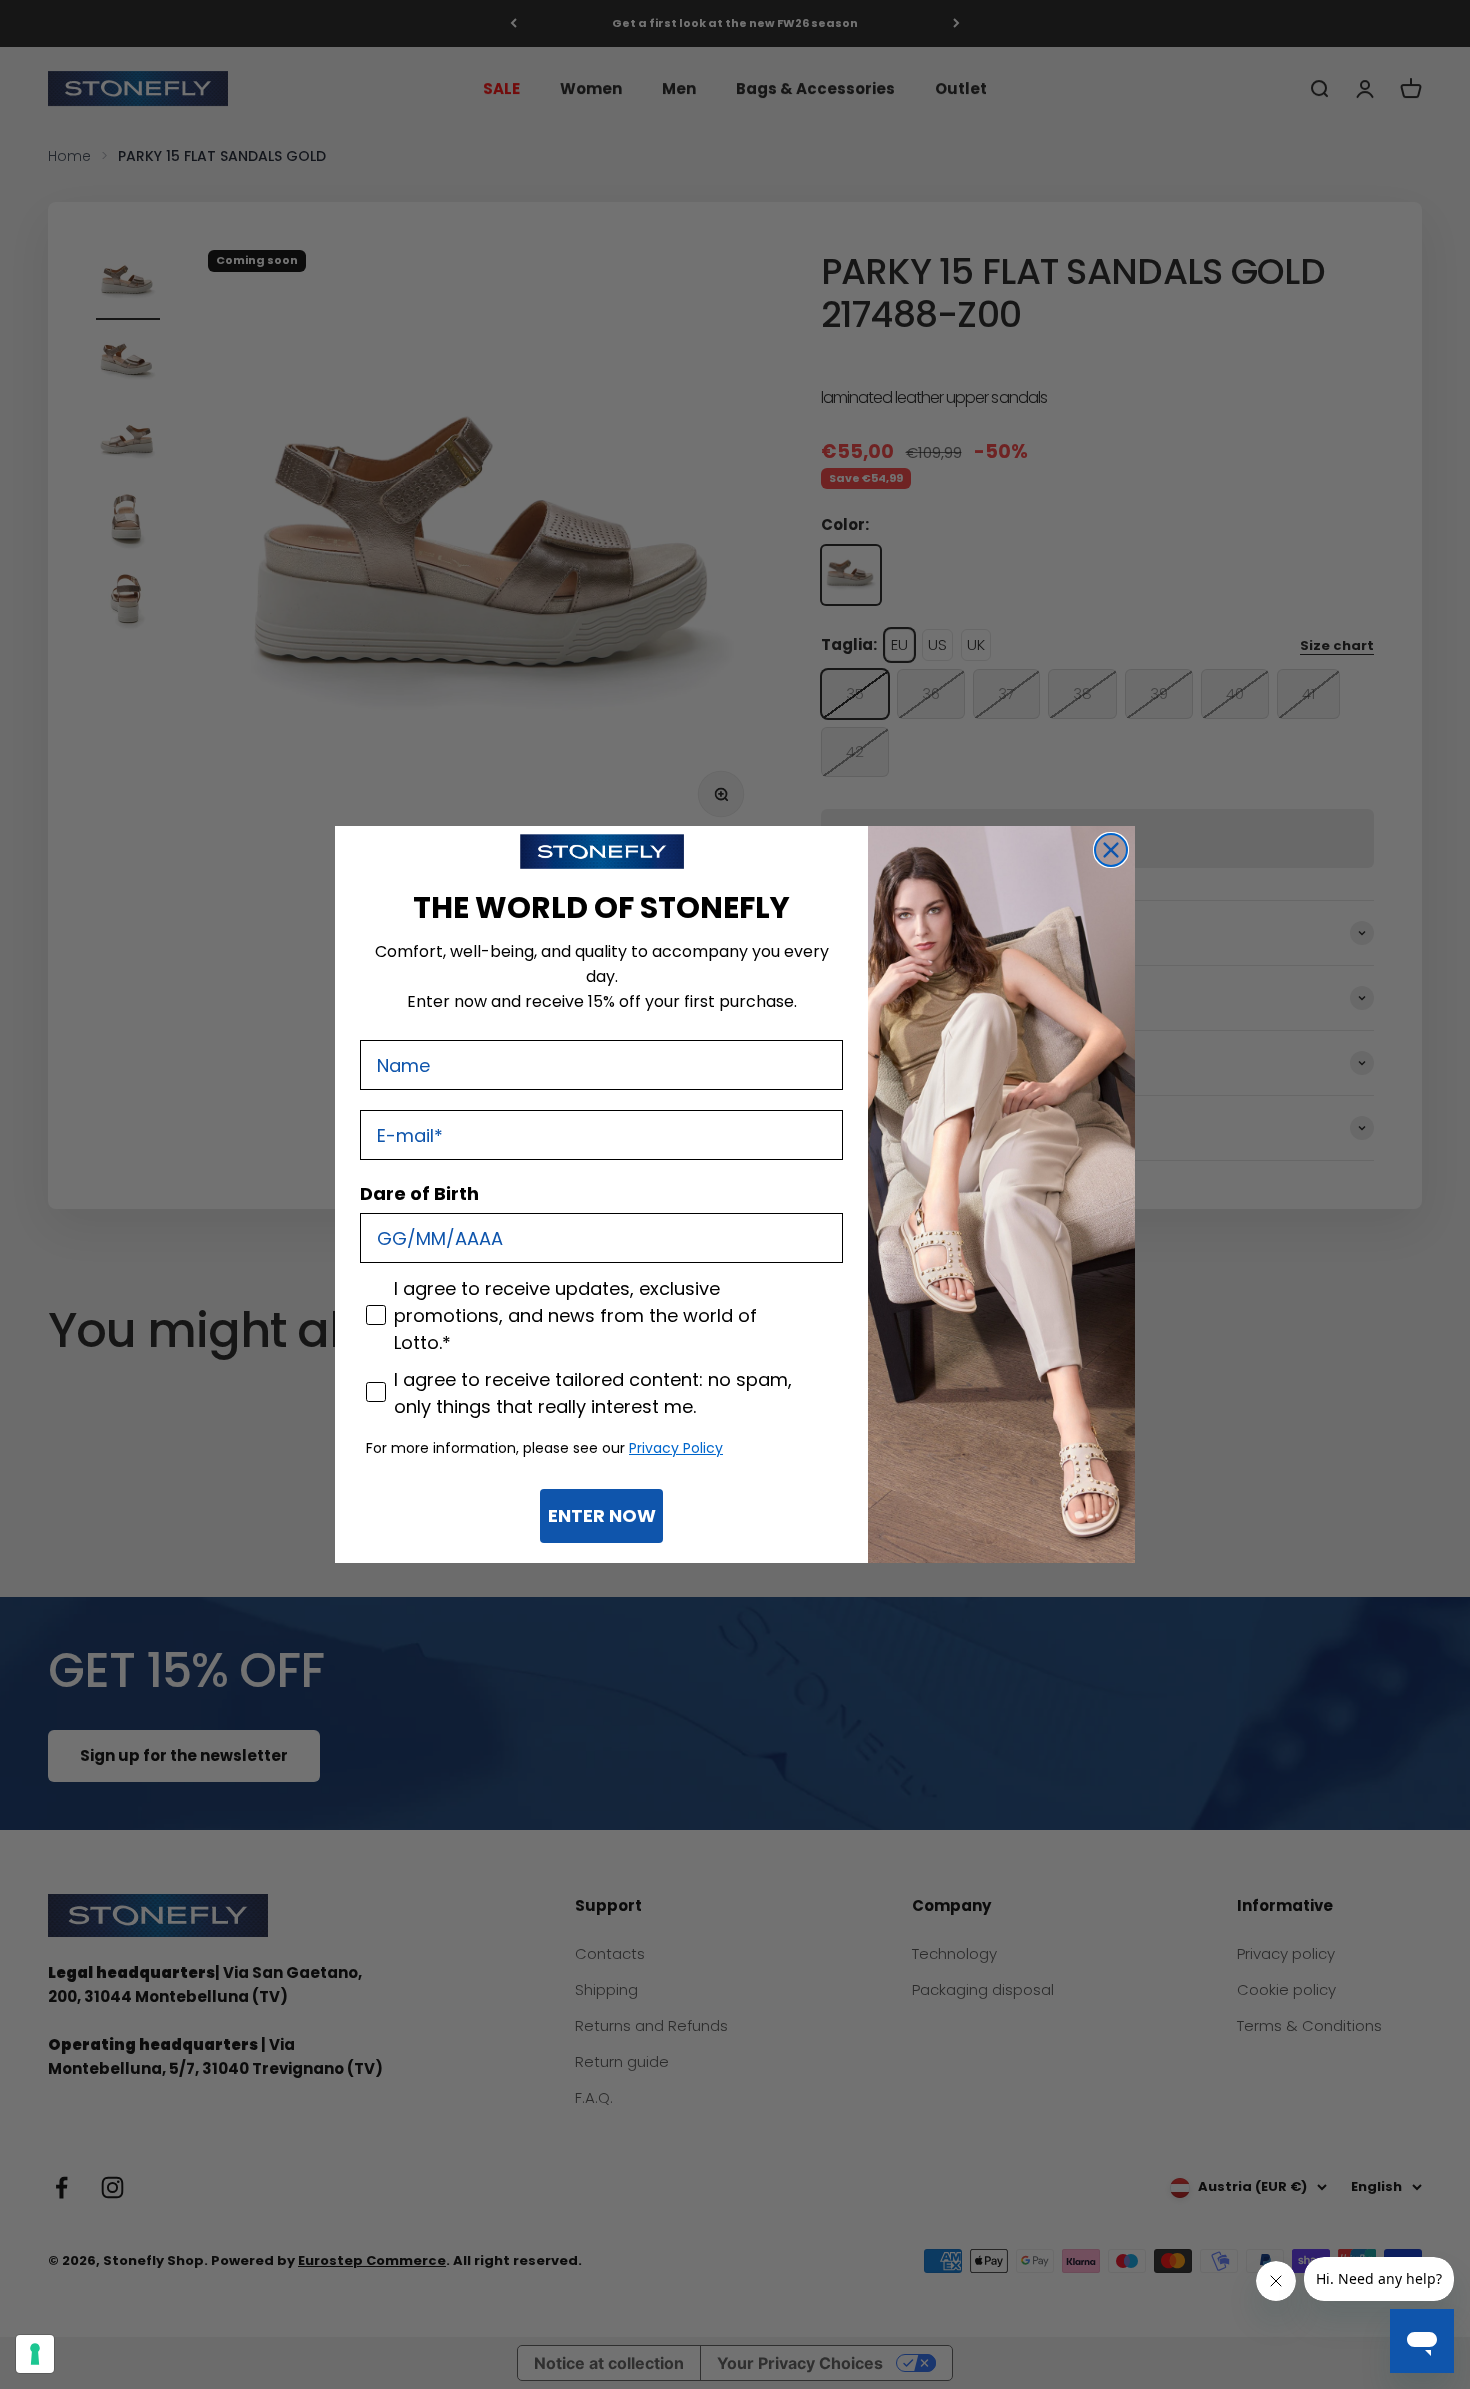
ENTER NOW (602, 1515)
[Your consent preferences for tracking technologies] (35, 2354)
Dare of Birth (419, 1193)
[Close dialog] (1111, 850)
